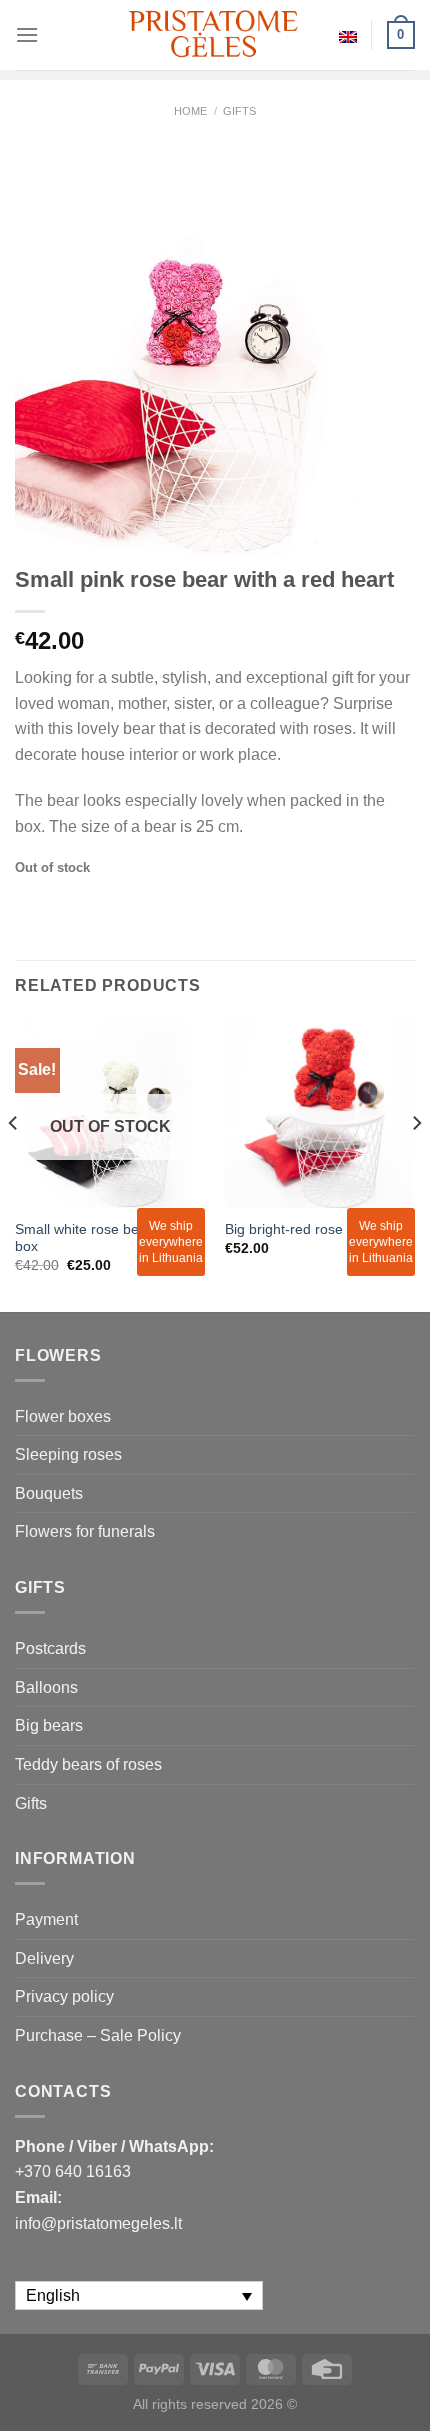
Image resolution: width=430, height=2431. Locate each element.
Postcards (50, 1648)
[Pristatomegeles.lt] (215, 34)
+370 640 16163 (73, 2171)
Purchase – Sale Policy (98, 2035)
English (348, 35)
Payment (46, 1919)
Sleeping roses (68, 1454)
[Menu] (27, 34)
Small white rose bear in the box (103, 1238)
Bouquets (49, 1493)
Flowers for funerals (85, 1531)
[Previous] (14, 1163)
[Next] (416, 1163)
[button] (406, 2391)
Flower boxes (63, 1416)
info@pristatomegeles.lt (98, 2223)
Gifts (239, 111)
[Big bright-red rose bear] (320, 1113)
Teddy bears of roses (88, 1764)
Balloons (46, 1687)
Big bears (49, 1725)
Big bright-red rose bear (300, 1229)
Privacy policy (64, 1996)
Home (190, 111)
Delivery (44, 1958)
